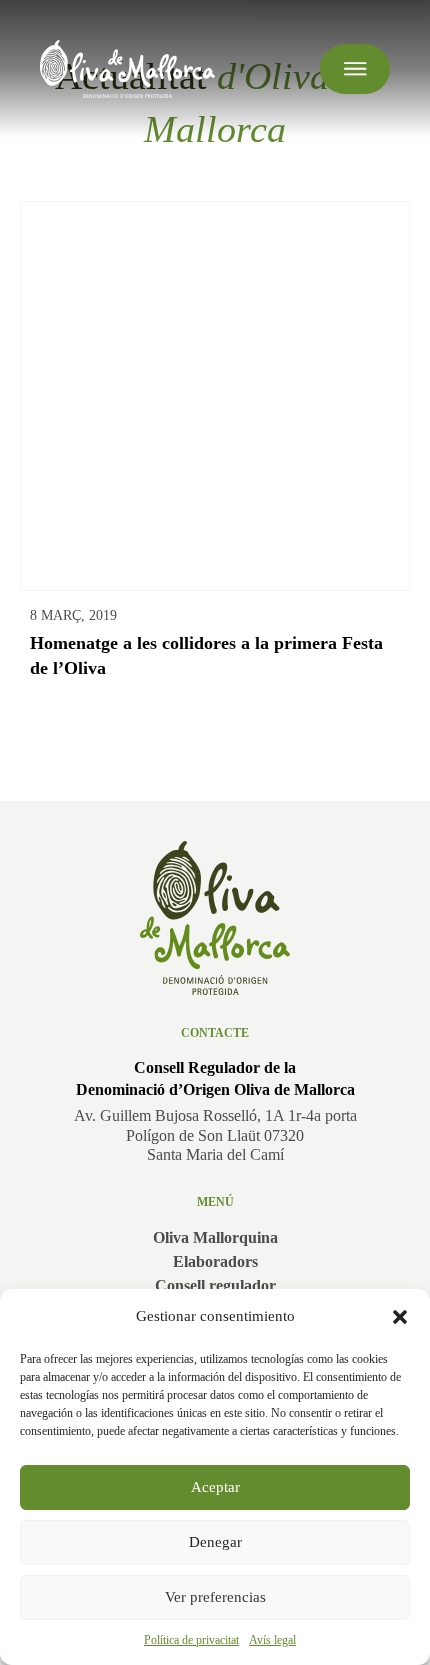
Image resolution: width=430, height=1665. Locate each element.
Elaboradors (215, 1261)
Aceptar (215, 1487)
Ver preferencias (215, 1597)
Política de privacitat (191, 1640)
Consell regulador (215, 1285)
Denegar (215, 1542)
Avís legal (272, 1640)
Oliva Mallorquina (215, 1237)
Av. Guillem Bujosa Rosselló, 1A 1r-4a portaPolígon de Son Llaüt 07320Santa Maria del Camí (215, 1134)
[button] (400, 1317)
